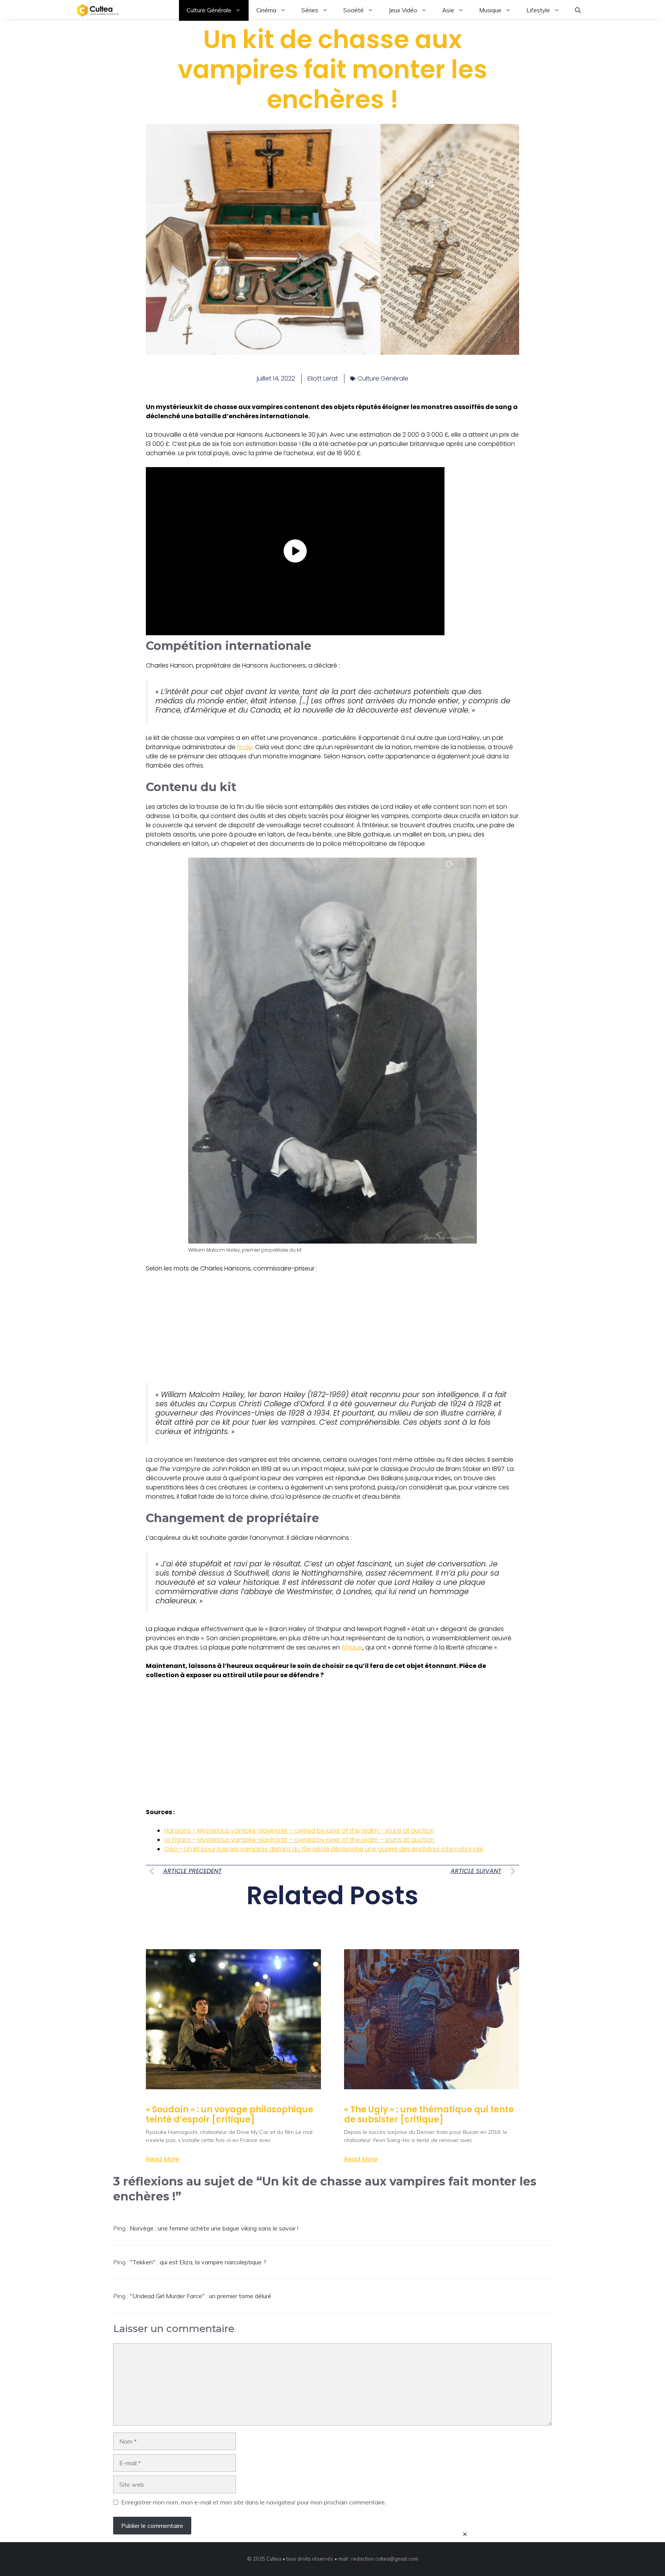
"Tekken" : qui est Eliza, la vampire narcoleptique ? (198, 2262)
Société (353, 10)
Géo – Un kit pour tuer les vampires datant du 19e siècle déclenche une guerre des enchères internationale (324, 1849)
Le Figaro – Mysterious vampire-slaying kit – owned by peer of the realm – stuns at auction (299, 1840)
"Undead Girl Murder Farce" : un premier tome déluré (201, 2296)
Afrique (352, 1647)
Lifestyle (538, 10)
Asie (448, 10)
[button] (578, 10)
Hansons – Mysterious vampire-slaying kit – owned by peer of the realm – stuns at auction (299, 1831)
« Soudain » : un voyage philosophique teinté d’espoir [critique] (230, 2114)
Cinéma (266, 10)
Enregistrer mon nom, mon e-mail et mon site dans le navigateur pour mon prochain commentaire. (254, 2502)
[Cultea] (98, 10)
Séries (310, 10)
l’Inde (245, 747)
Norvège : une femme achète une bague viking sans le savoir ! (214, 2228)
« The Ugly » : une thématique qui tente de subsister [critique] (429, 2114)
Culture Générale (209, 10)
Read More (163, 2159)
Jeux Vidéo (403, 10)
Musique (490, 10)
